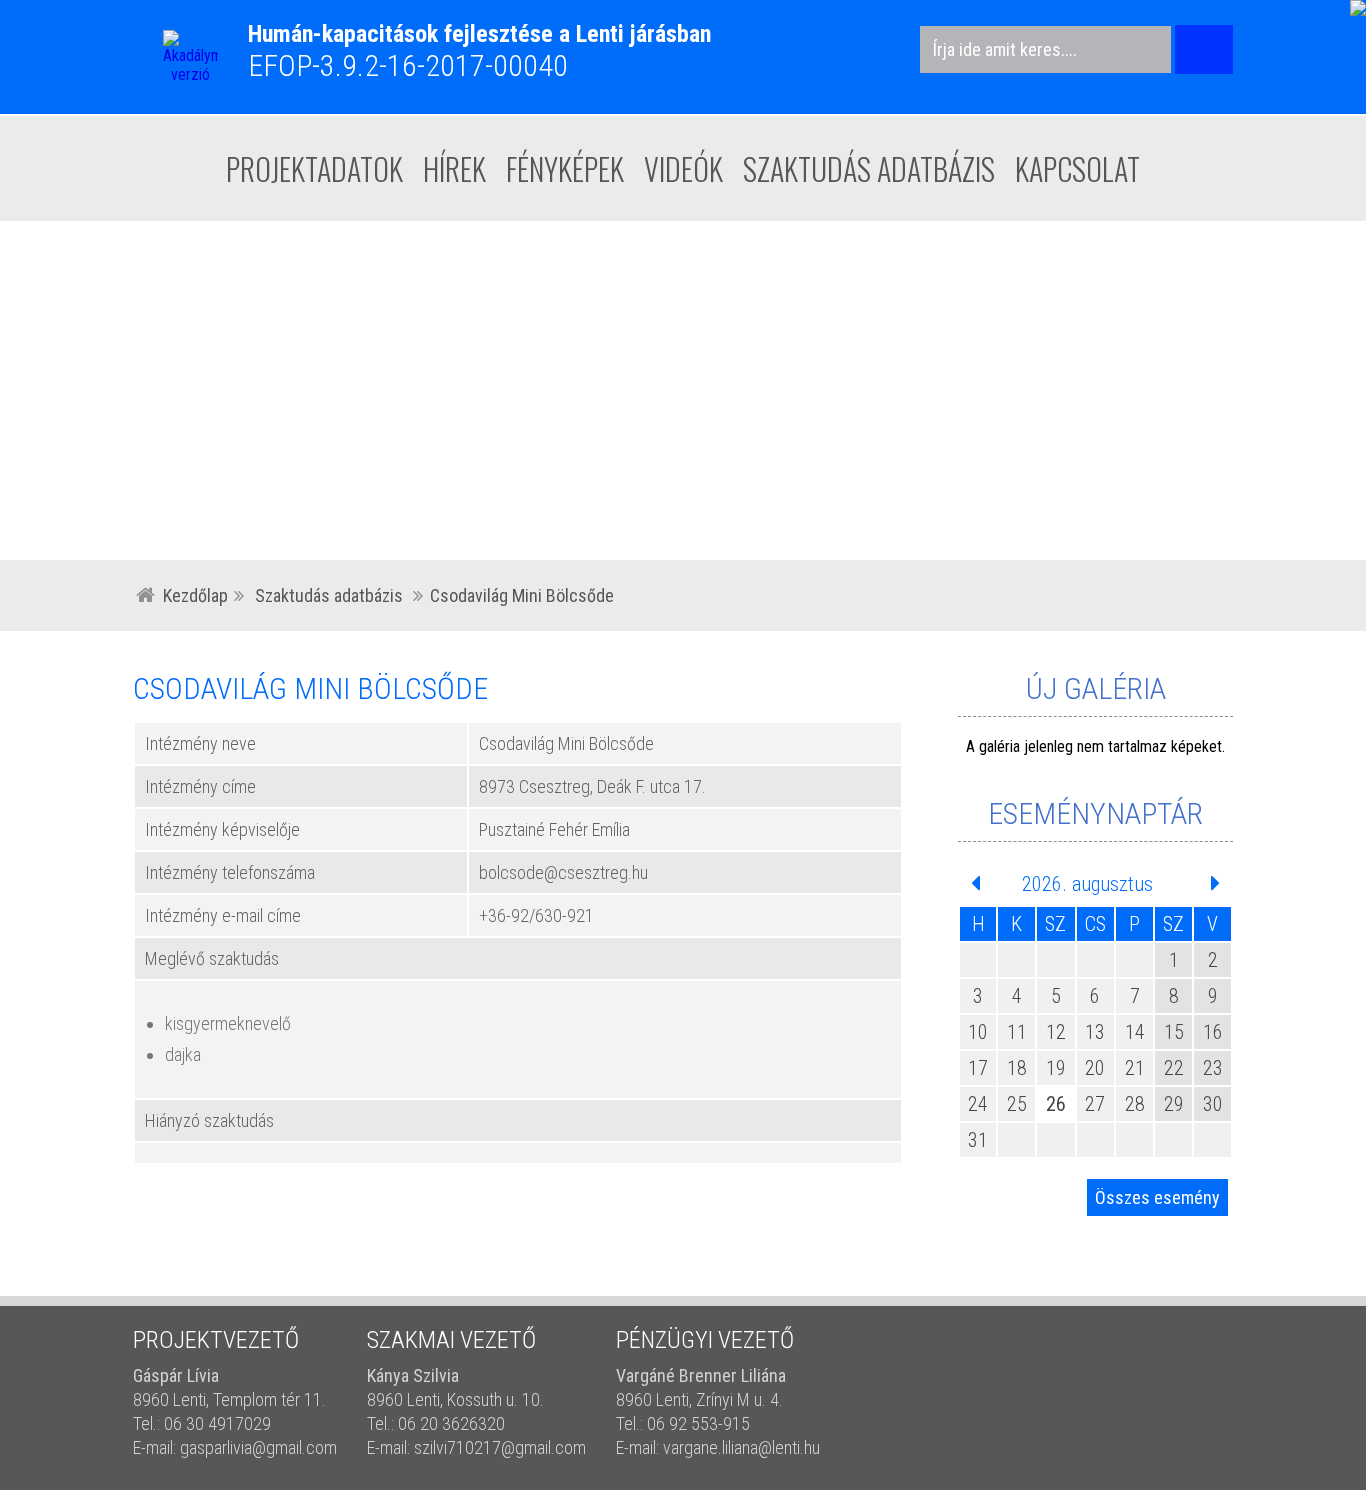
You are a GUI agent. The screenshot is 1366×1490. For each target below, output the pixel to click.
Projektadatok (314, 168)
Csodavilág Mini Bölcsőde (522, 595)
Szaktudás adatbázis (869, 168)
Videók (683, 168)
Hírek (454, 168)
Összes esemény (1157, 1197)
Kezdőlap (195, 595)
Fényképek (565, 168)
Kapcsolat (1077, 168)
